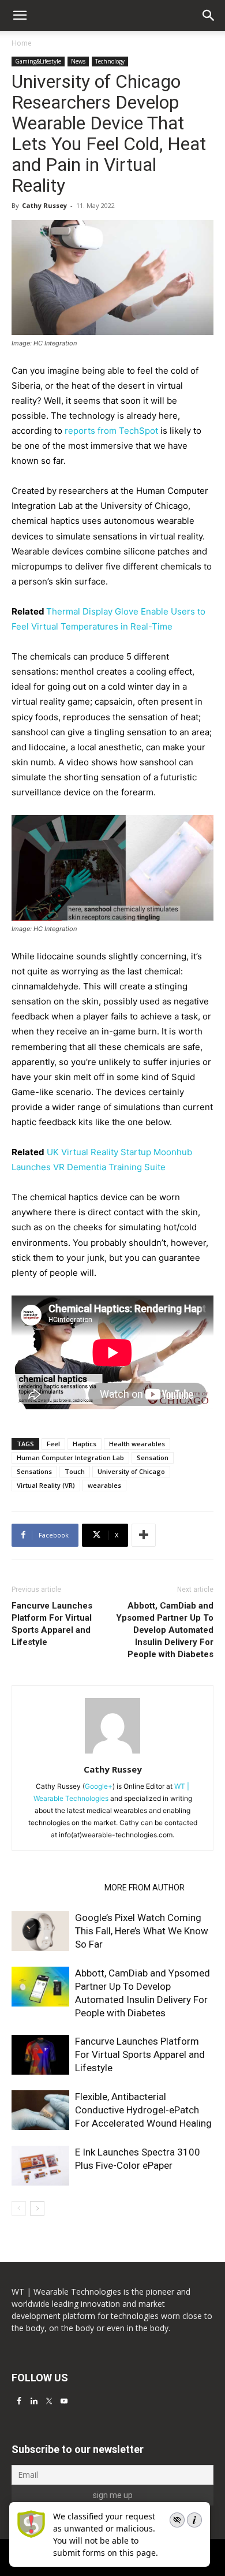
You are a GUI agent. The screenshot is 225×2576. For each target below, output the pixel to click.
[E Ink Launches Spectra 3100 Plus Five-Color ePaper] (40, 2166)
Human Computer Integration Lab (70, 1458)
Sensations (34, 1471)
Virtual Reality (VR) (46, 1485)
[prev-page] (19, 2208)
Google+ (99, 1786)
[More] (144, 1535)
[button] (209, 16)
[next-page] (37, 2208)
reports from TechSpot (111, 431)
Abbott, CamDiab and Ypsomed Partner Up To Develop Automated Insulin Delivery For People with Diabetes (165, 1630)
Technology (110, 61)
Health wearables (137, 1444)
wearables (104, 1485)
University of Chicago (131, 1471)
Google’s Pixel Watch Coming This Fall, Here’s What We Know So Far (142, 1931)
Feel (53, 1444)
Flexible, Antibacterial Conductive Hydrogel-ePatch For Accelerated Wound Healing (143, 2110)
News (78, 61)
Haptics (85, 1444)
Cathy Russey (44, 205)
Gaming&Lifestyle (38, 61)
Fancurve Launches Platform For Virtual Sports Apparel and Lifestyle (52, 1624)
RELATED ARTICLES (55, 1888)
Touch (75, 1471)
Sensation (153, 1458)
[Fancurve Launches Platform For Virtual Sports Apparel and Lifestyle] (40, 2055)
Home (22, 43)
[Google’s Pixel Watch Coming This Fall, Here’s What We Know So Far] (40, 1931)
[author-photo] (112, 1753)
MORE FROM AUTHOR (145, 1888)
